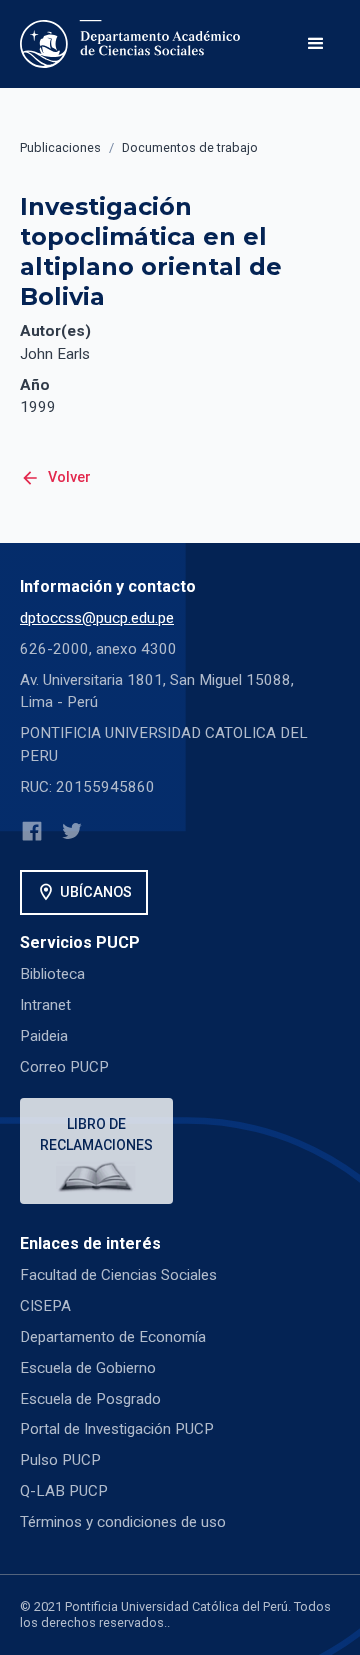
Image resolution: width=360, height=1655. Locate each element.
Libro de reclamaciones (96, 1134)
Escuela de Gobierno (88, 1368)
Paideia (44, 1036)
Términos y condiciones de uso (123, 1522)
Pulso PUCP (60, 1460)
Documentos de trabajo (190, 147)
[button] (316, 44)
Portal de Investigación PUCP (117, 1429)
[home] (134, 44)
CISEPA (45, 1306)
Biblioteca (52, 974)
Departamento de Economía (113, 1337)
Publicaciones (60, 147)
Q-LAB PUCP (64, 1491)
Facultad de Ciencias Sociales (118, 1275)
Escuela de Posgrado (90, 1399)
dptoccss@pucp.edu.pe (97, 618)
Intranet (45, 1005)
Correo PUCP (64, 1067)
